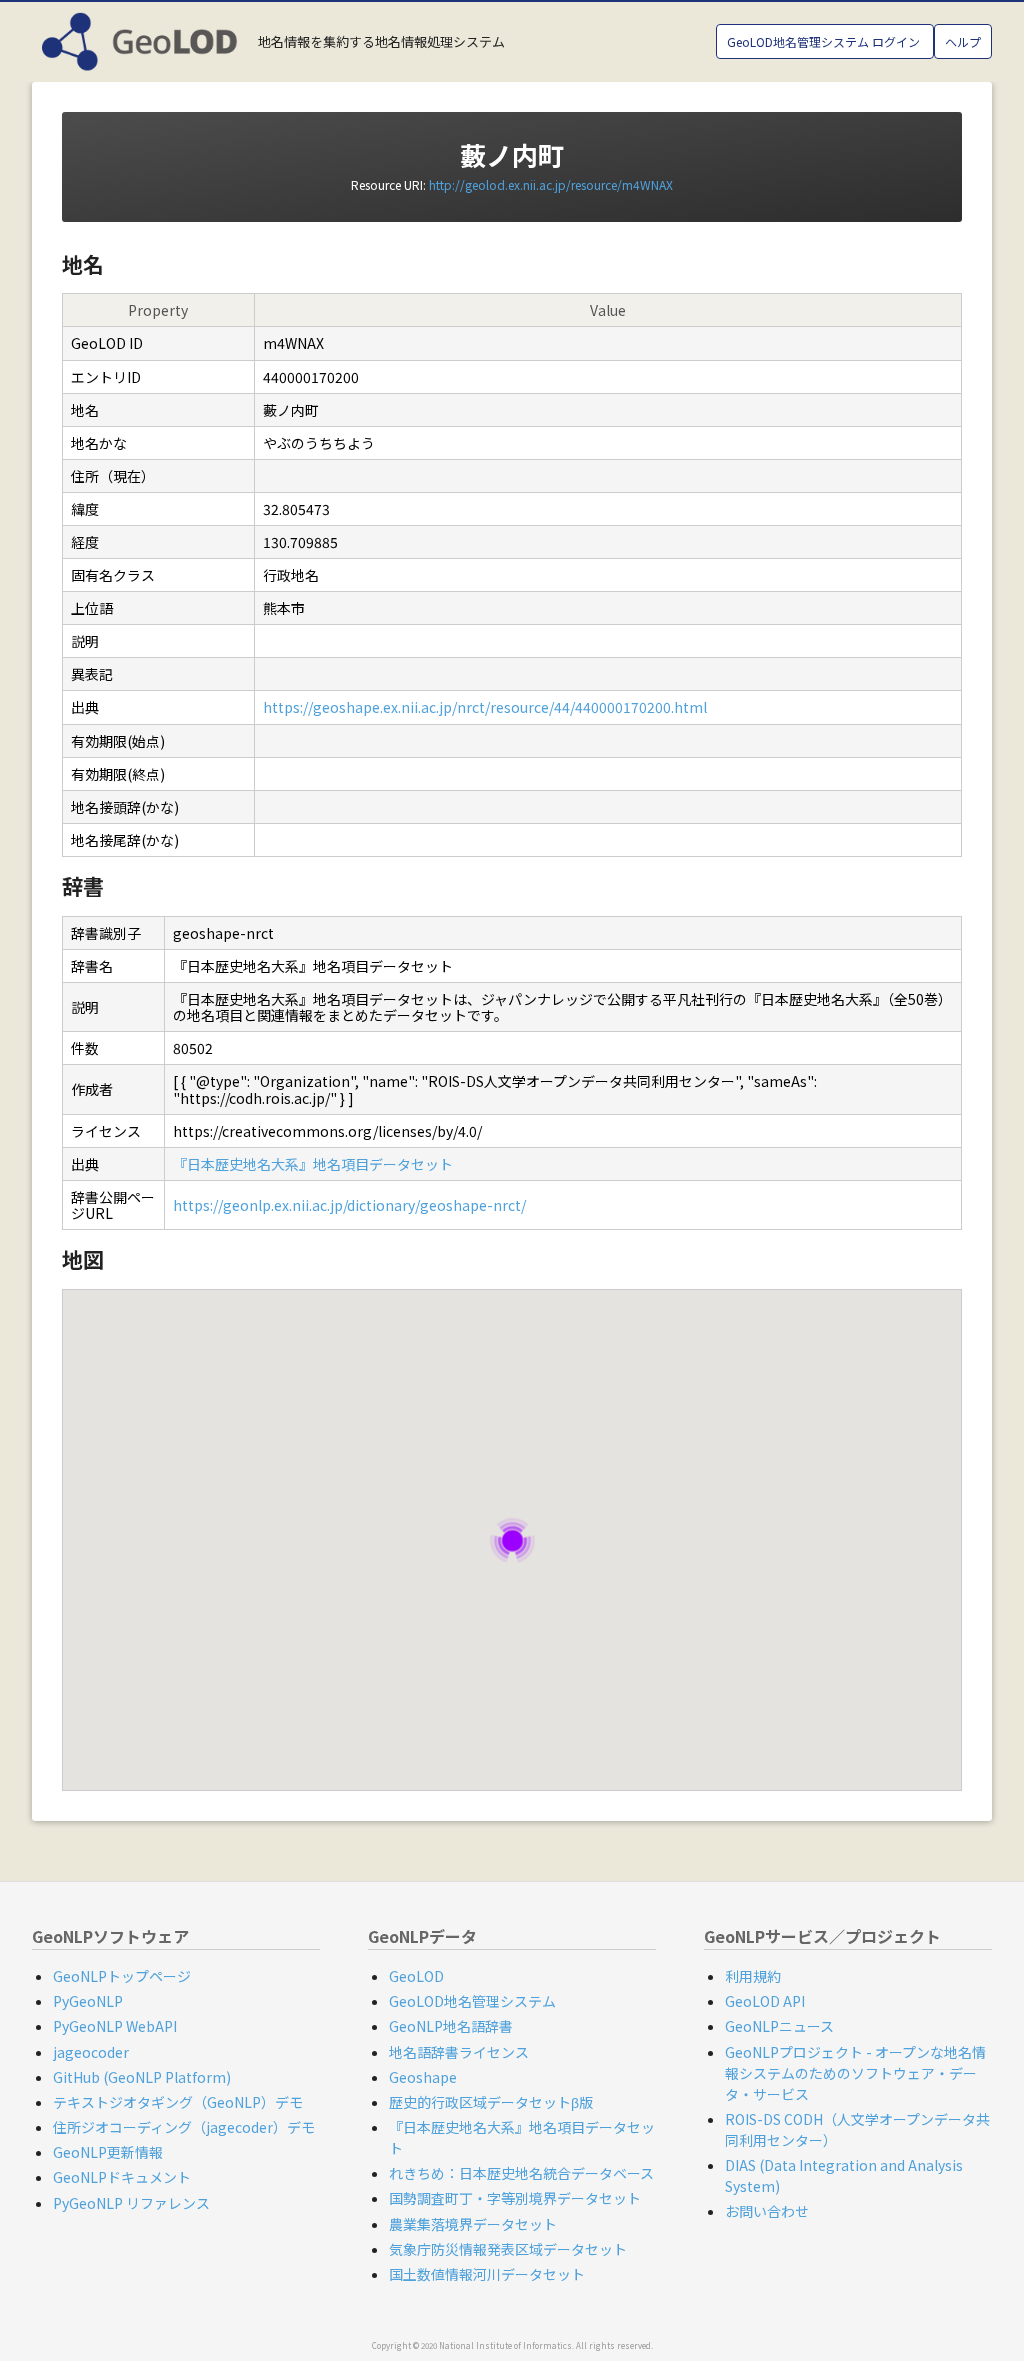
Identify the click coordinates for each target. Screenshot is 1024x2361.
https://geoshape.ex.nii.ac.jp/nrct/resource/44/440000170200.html (485, 707)
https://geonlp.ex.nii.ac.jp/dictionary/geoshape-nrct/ (349, 1205)
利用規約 (753, 1976)
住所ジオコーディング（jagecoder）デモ (184, 2127)
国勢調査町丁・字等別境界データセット (515, 2198)
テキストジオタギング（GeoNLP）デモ (178, 2102)
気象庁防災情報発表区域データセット (508, 2249)
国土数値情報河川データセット (487, 2274)
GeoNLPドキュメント (122, 2177)
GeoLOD (416, 1976)
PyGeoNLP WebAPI (115, 2026)
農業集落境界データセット (473, 2224)
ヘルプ (963, 41)
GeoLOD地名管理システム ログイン (825, 41)
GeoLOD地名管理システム (472, 2001)
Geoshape (423, 2077)
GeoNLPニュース (779, 2026)
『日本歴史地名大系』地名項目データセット (313, 1164)
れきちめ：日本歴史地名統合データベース (521, 2173)
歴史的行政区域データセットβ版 (491, 2102)
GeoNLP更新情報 (108, 2152)
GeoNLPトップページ (122, 1976)
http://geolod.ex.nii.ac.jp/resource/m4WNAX (551, 184)
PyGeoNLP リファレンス (131, 2203)
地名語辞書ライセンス (459, 2052)
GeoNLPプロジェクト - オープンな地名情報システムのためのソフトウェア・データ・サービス (855, 2073)
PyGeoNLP (88, 2001)
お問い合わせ (767, 2211)
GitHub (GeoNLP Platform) (142, 2077)
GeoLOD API (765, 2001)
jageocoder (91, 2052)
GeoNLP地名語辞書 (451, 2026)
